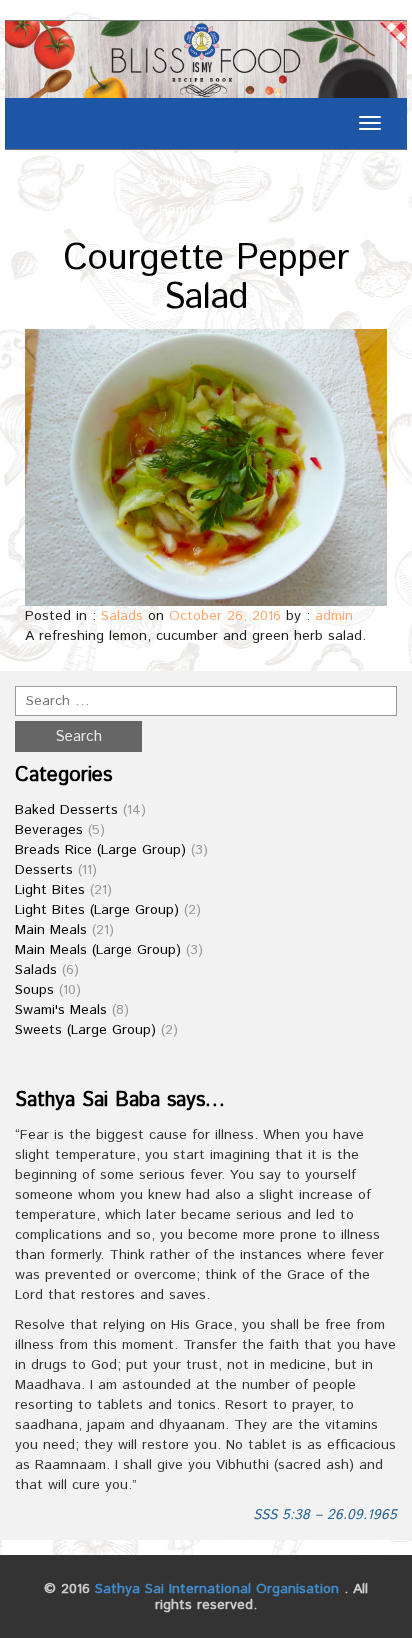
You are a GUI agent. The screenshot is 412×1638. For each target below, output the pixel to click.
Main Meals (51, 930)
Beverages (49, 830)
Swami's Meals (61, 1010)
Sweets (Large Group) (85, 1030)
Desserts (44, 870)
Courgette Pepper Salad (206, 279)
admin (334, 616)
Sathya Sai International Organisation (217, 1589)
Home (177, 210)
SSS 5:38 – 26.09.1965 (325, 1515)
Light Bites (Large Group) (97, 910)
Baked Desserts (66, 810)
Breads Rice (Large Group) (100, 850)
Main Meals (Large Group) (98, 950)
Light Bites (50, 890)
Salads (122, 616)
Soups (34, 990)
